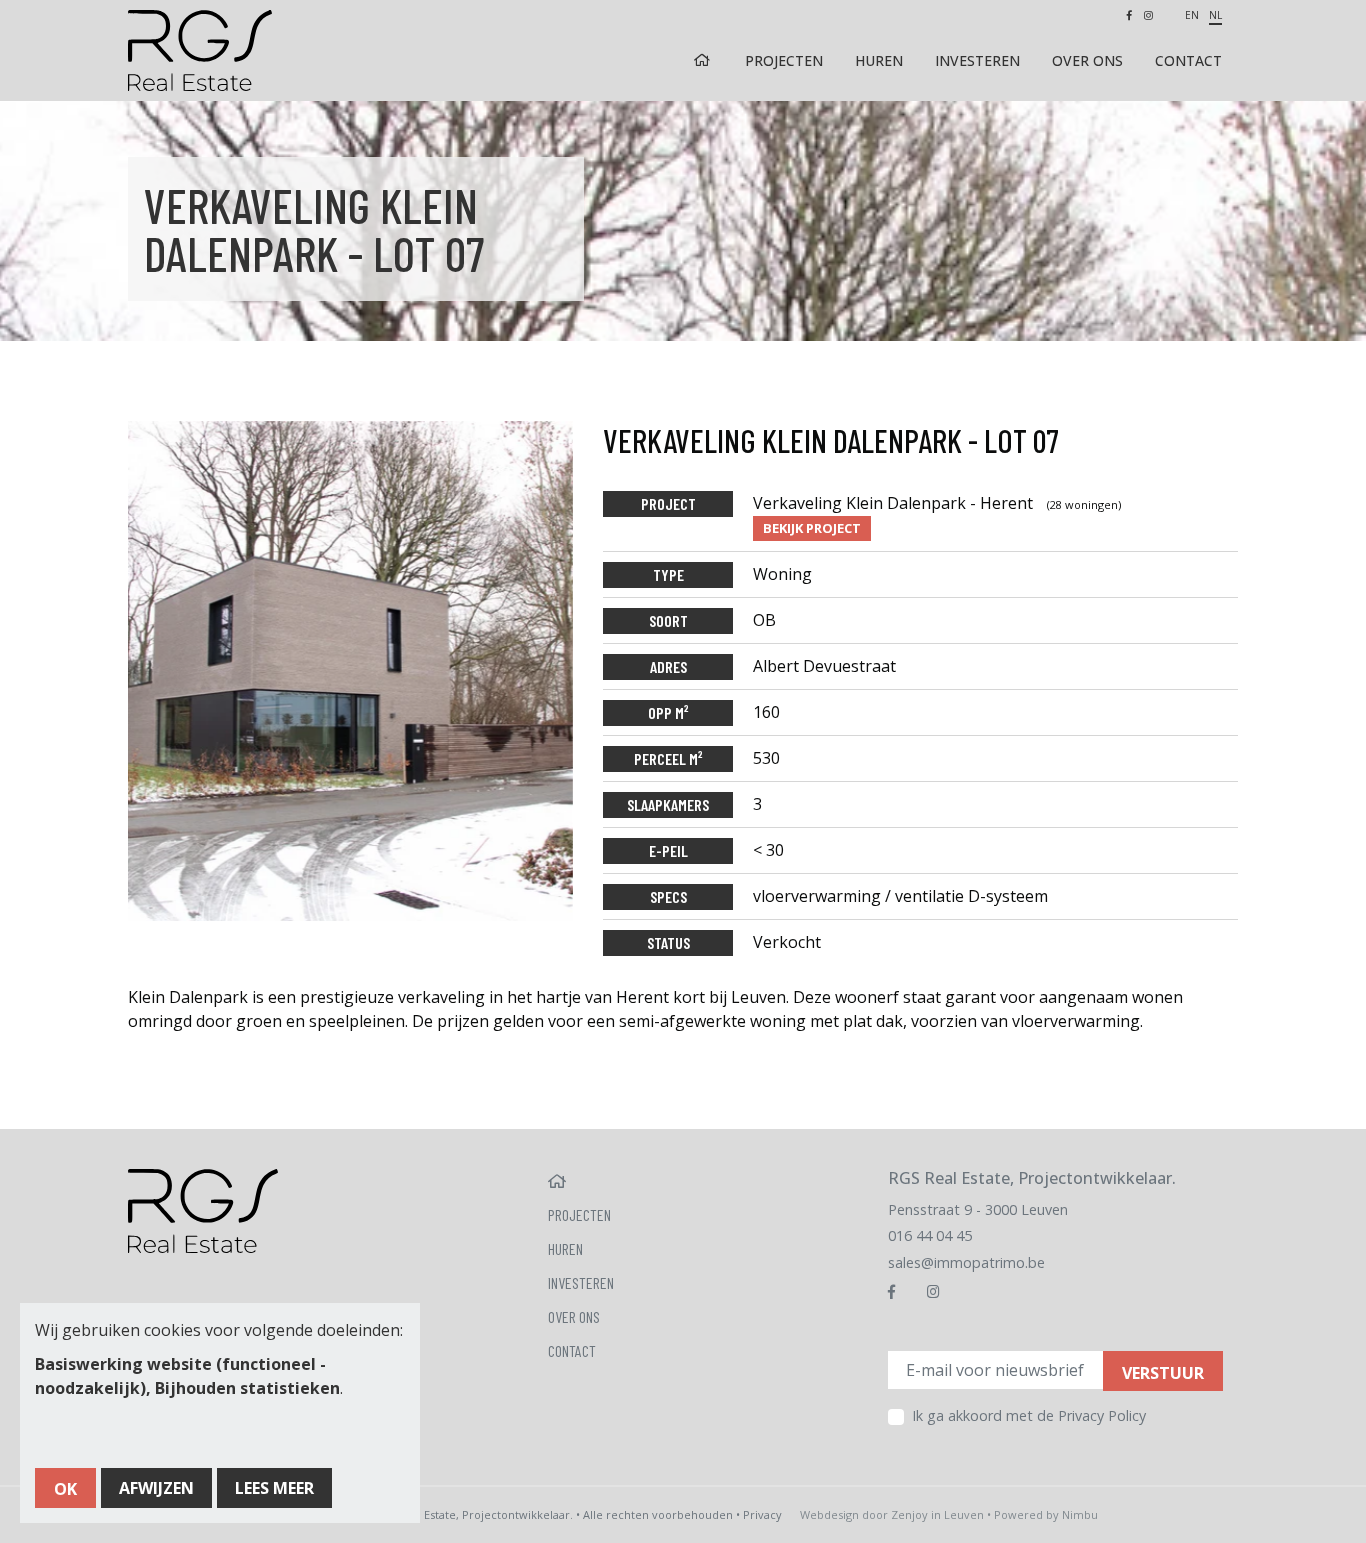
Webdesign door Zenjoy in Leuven (892, 1514)
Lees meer (274, 1488)
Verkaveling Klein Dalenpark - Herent (937, 503)
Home (704, 60)
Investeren (977, 60)
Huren (879, 60)
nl (1215, 15)
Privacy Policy (1102, 1415)
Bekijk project (812, 528)
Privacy (762, 1514)
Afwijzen (156, 1488)
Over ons (1087, 60)
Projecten (784, 60)
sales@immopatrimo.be (966, 1262)
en (1192, 15)
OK (65, 1489)
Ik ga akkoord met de (1029, 1415)
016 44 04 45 (930, 1235)
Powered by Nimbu (1046, 1514)
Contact (1188, 60)
